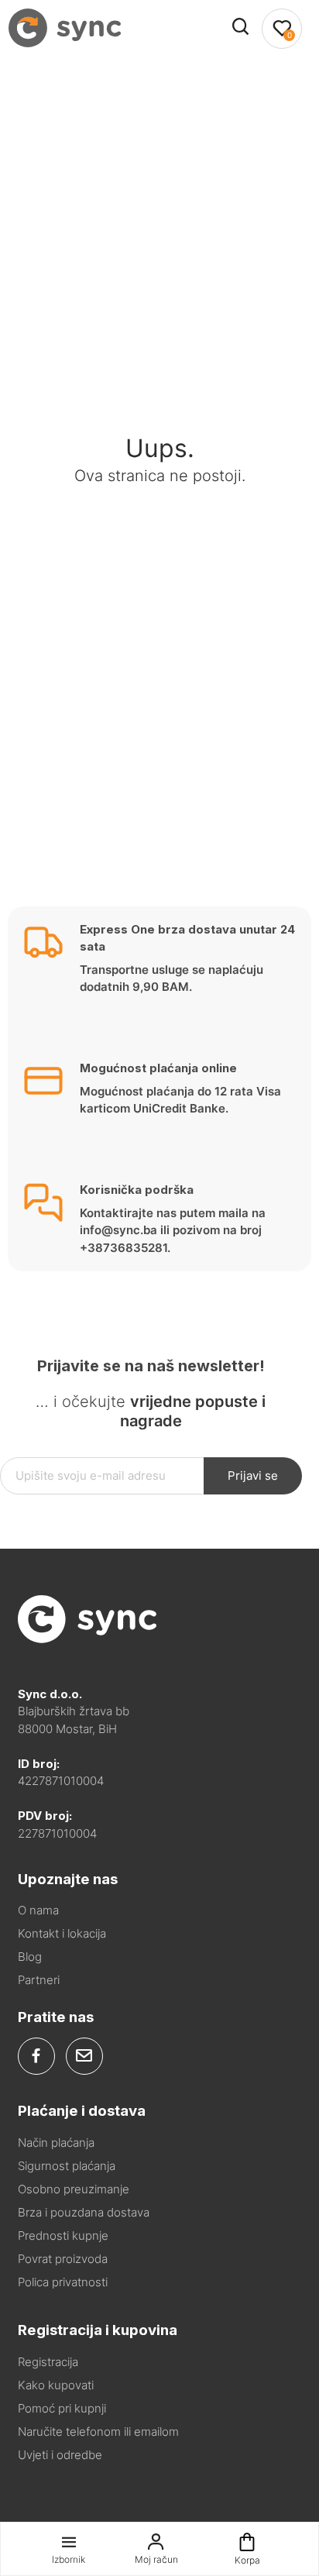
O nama (38, 1910)
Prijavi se (253, 1475)
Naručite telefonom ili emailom (98, 2432)
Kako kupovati (56, 2385)
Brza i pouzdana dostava (84, 2212)
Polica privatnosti (63, 2282)
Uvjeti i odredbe (60, 2455)
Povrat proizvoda (63, 2259)
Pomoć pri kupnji (62, 2408)
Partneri (39, 1980)
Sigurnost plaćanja (67, 2166)
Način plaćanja (56, 2143)
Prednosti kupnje (63, 2236)
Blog (30, 1957)
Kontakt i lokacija (62, 1933)
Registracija (48, 2362)
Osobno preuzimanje (74, 2189)
